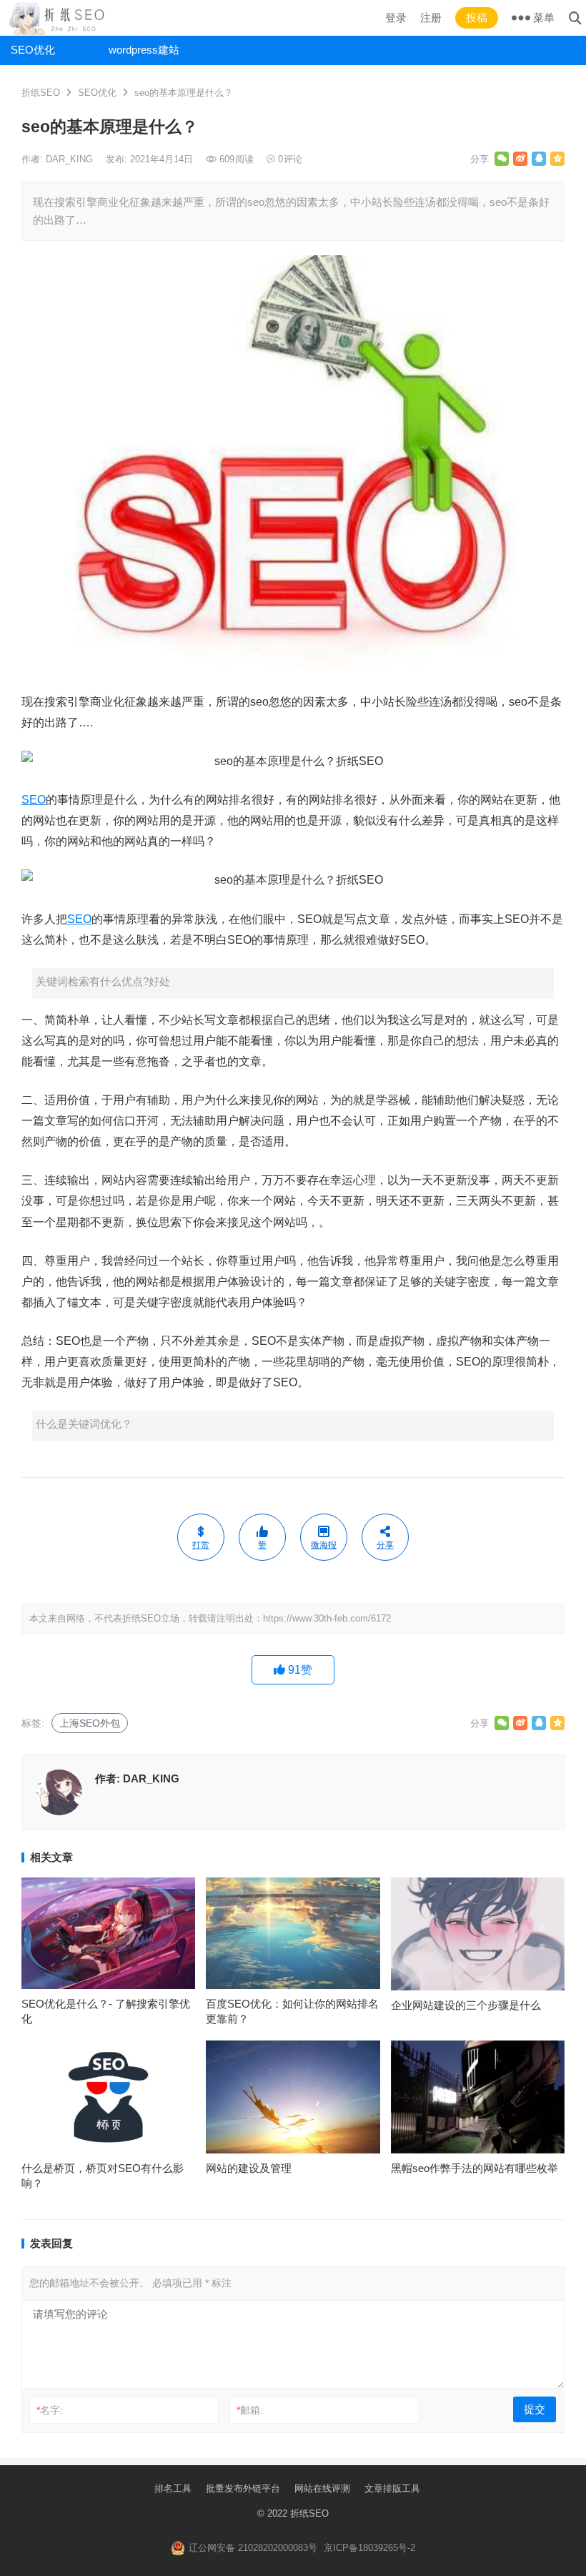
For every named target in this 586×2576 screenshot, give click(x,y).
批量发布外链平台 (243, 2488)
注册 (431, 18)
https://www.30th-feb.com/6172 (327, 1618)
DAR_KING (71, 159)
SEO (34, 800)
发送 (186, 2562)
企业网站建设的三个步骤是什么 (466, 2005)
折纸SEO (41, 93)
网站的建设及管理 (249, 2168)
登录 (396, 18)
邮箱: (250, 2410)
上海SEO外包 (90, 1723)
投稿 (477, 18)
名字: (50, 2410)
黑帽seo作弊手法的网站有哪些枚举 (475, 2168)
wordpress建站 (144, 50)
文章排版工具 (392, 2488)
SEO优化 (33, 50)
